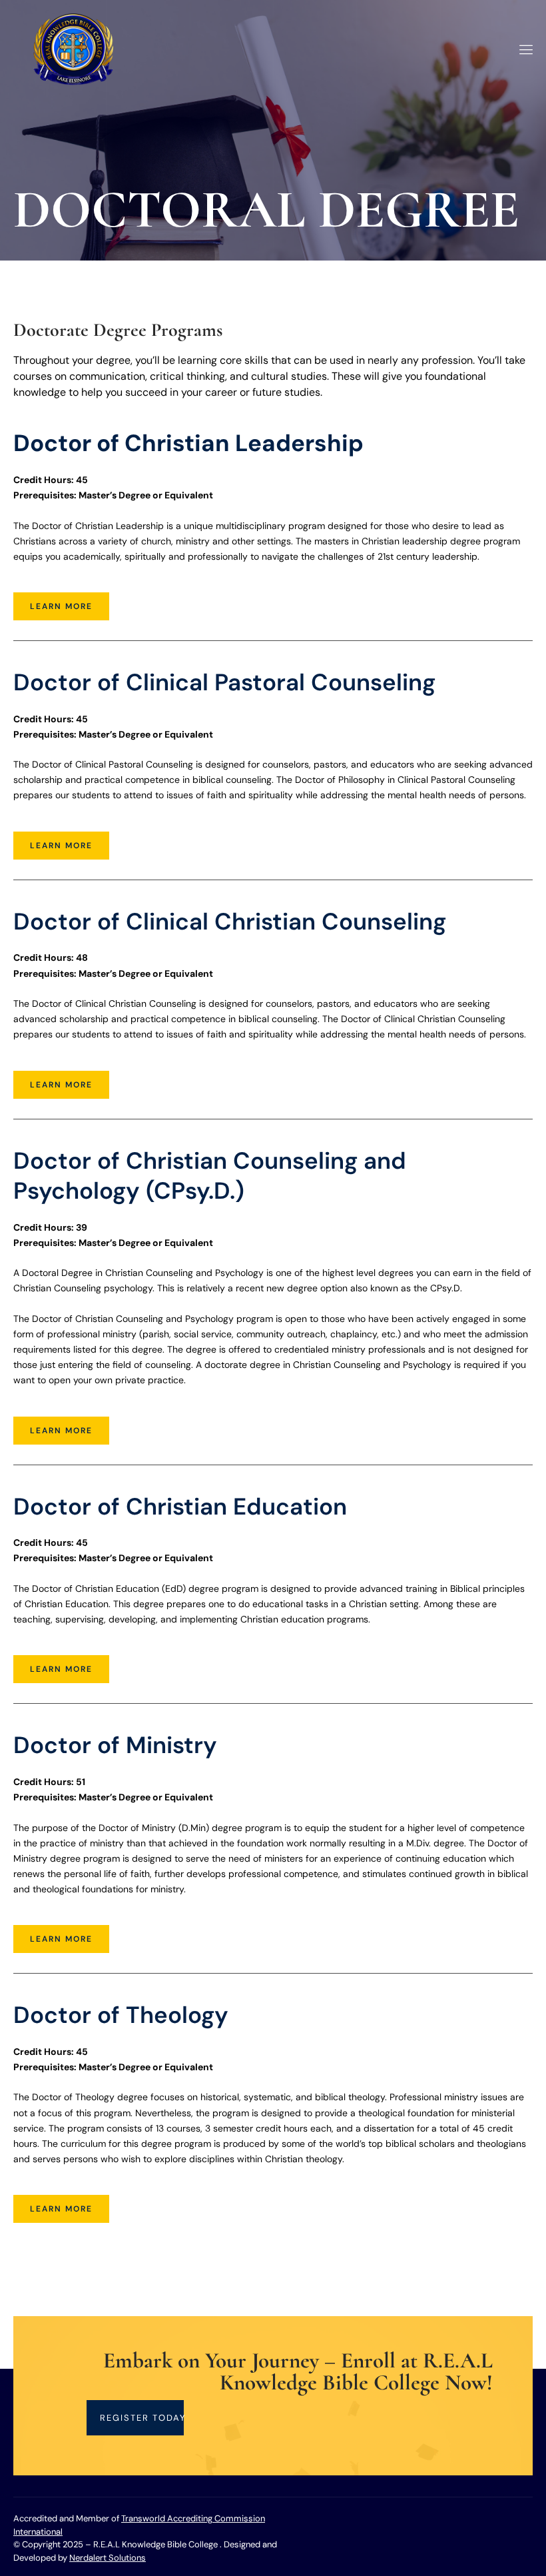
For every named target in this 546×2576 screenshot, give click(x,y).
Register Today (142, 2418)
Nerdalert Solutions (108, 2558)
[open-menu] (524, 50)
